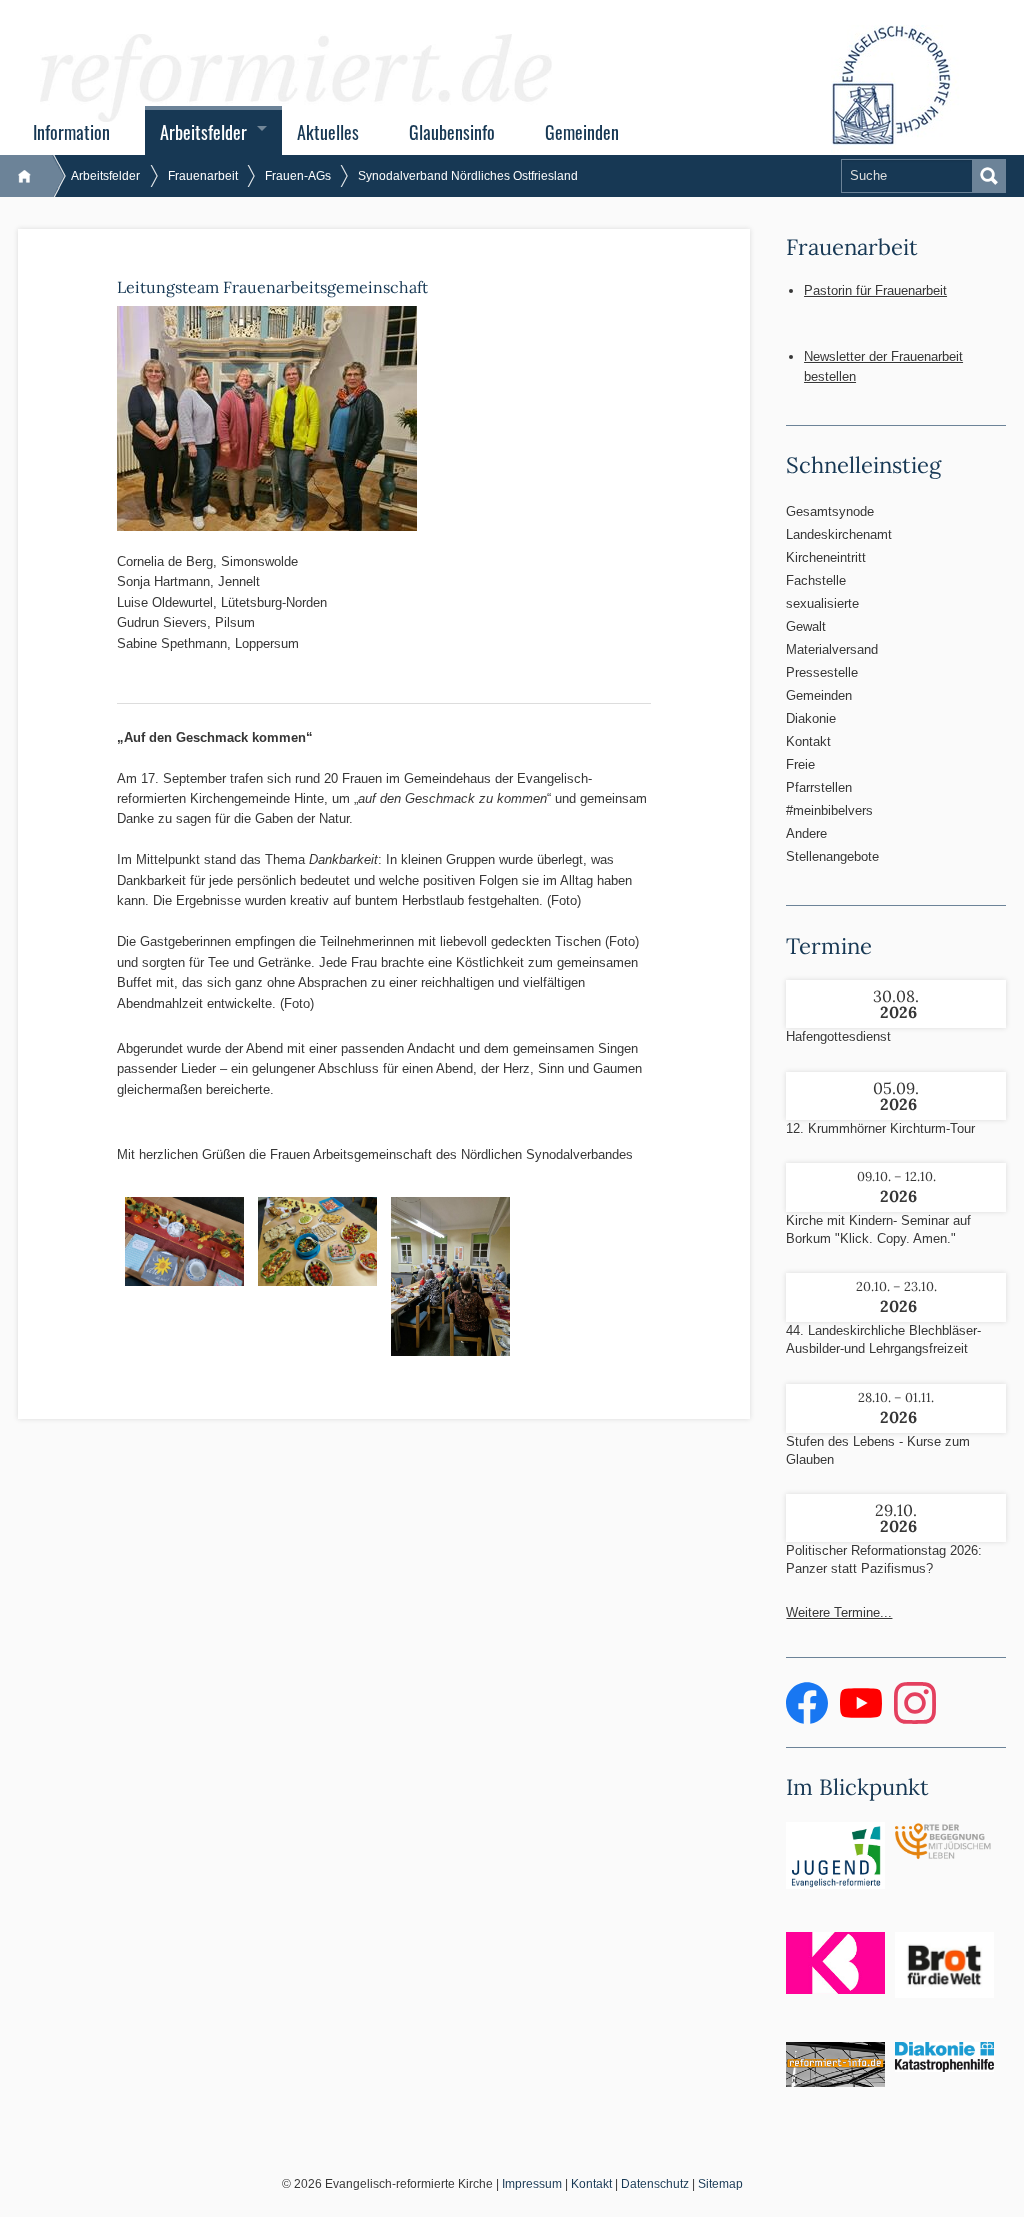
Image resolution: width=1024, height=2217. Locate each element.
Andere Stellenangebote (832, 845)
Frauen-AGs (298, 176)
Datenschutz (655, 2184)
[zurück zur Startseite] (34, 176)
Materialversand (832, 649)
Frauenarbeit (203, 176)
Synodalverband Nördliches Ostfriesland (468, 176)
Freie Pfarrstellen (819, 776)
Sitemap (720, 2184)
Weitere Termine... (839, 1612)
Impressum (532, 2184)
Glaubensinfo (452, 132)
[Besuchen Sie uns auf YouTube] (863, 1719)
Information (71, 132)
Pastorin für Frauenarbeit (875, 290)
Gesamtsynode (830, 511)
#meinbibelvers (829, 810)
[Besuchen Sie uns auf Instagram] (915, 1719)
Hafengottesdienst (838, 1036)
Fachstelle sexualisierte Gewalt (822, 603)
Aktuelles (328, 132)
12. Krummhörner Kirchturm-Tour (880, 1128)
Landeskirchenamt (835, 534)
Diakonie (811, 718)
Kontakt (808, 741)
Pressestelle (822, 672)
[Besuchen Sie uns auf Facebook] (809, 1719)
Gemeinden (582, 132)
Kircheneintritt (826, 557)
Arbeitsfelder (203, 132)
